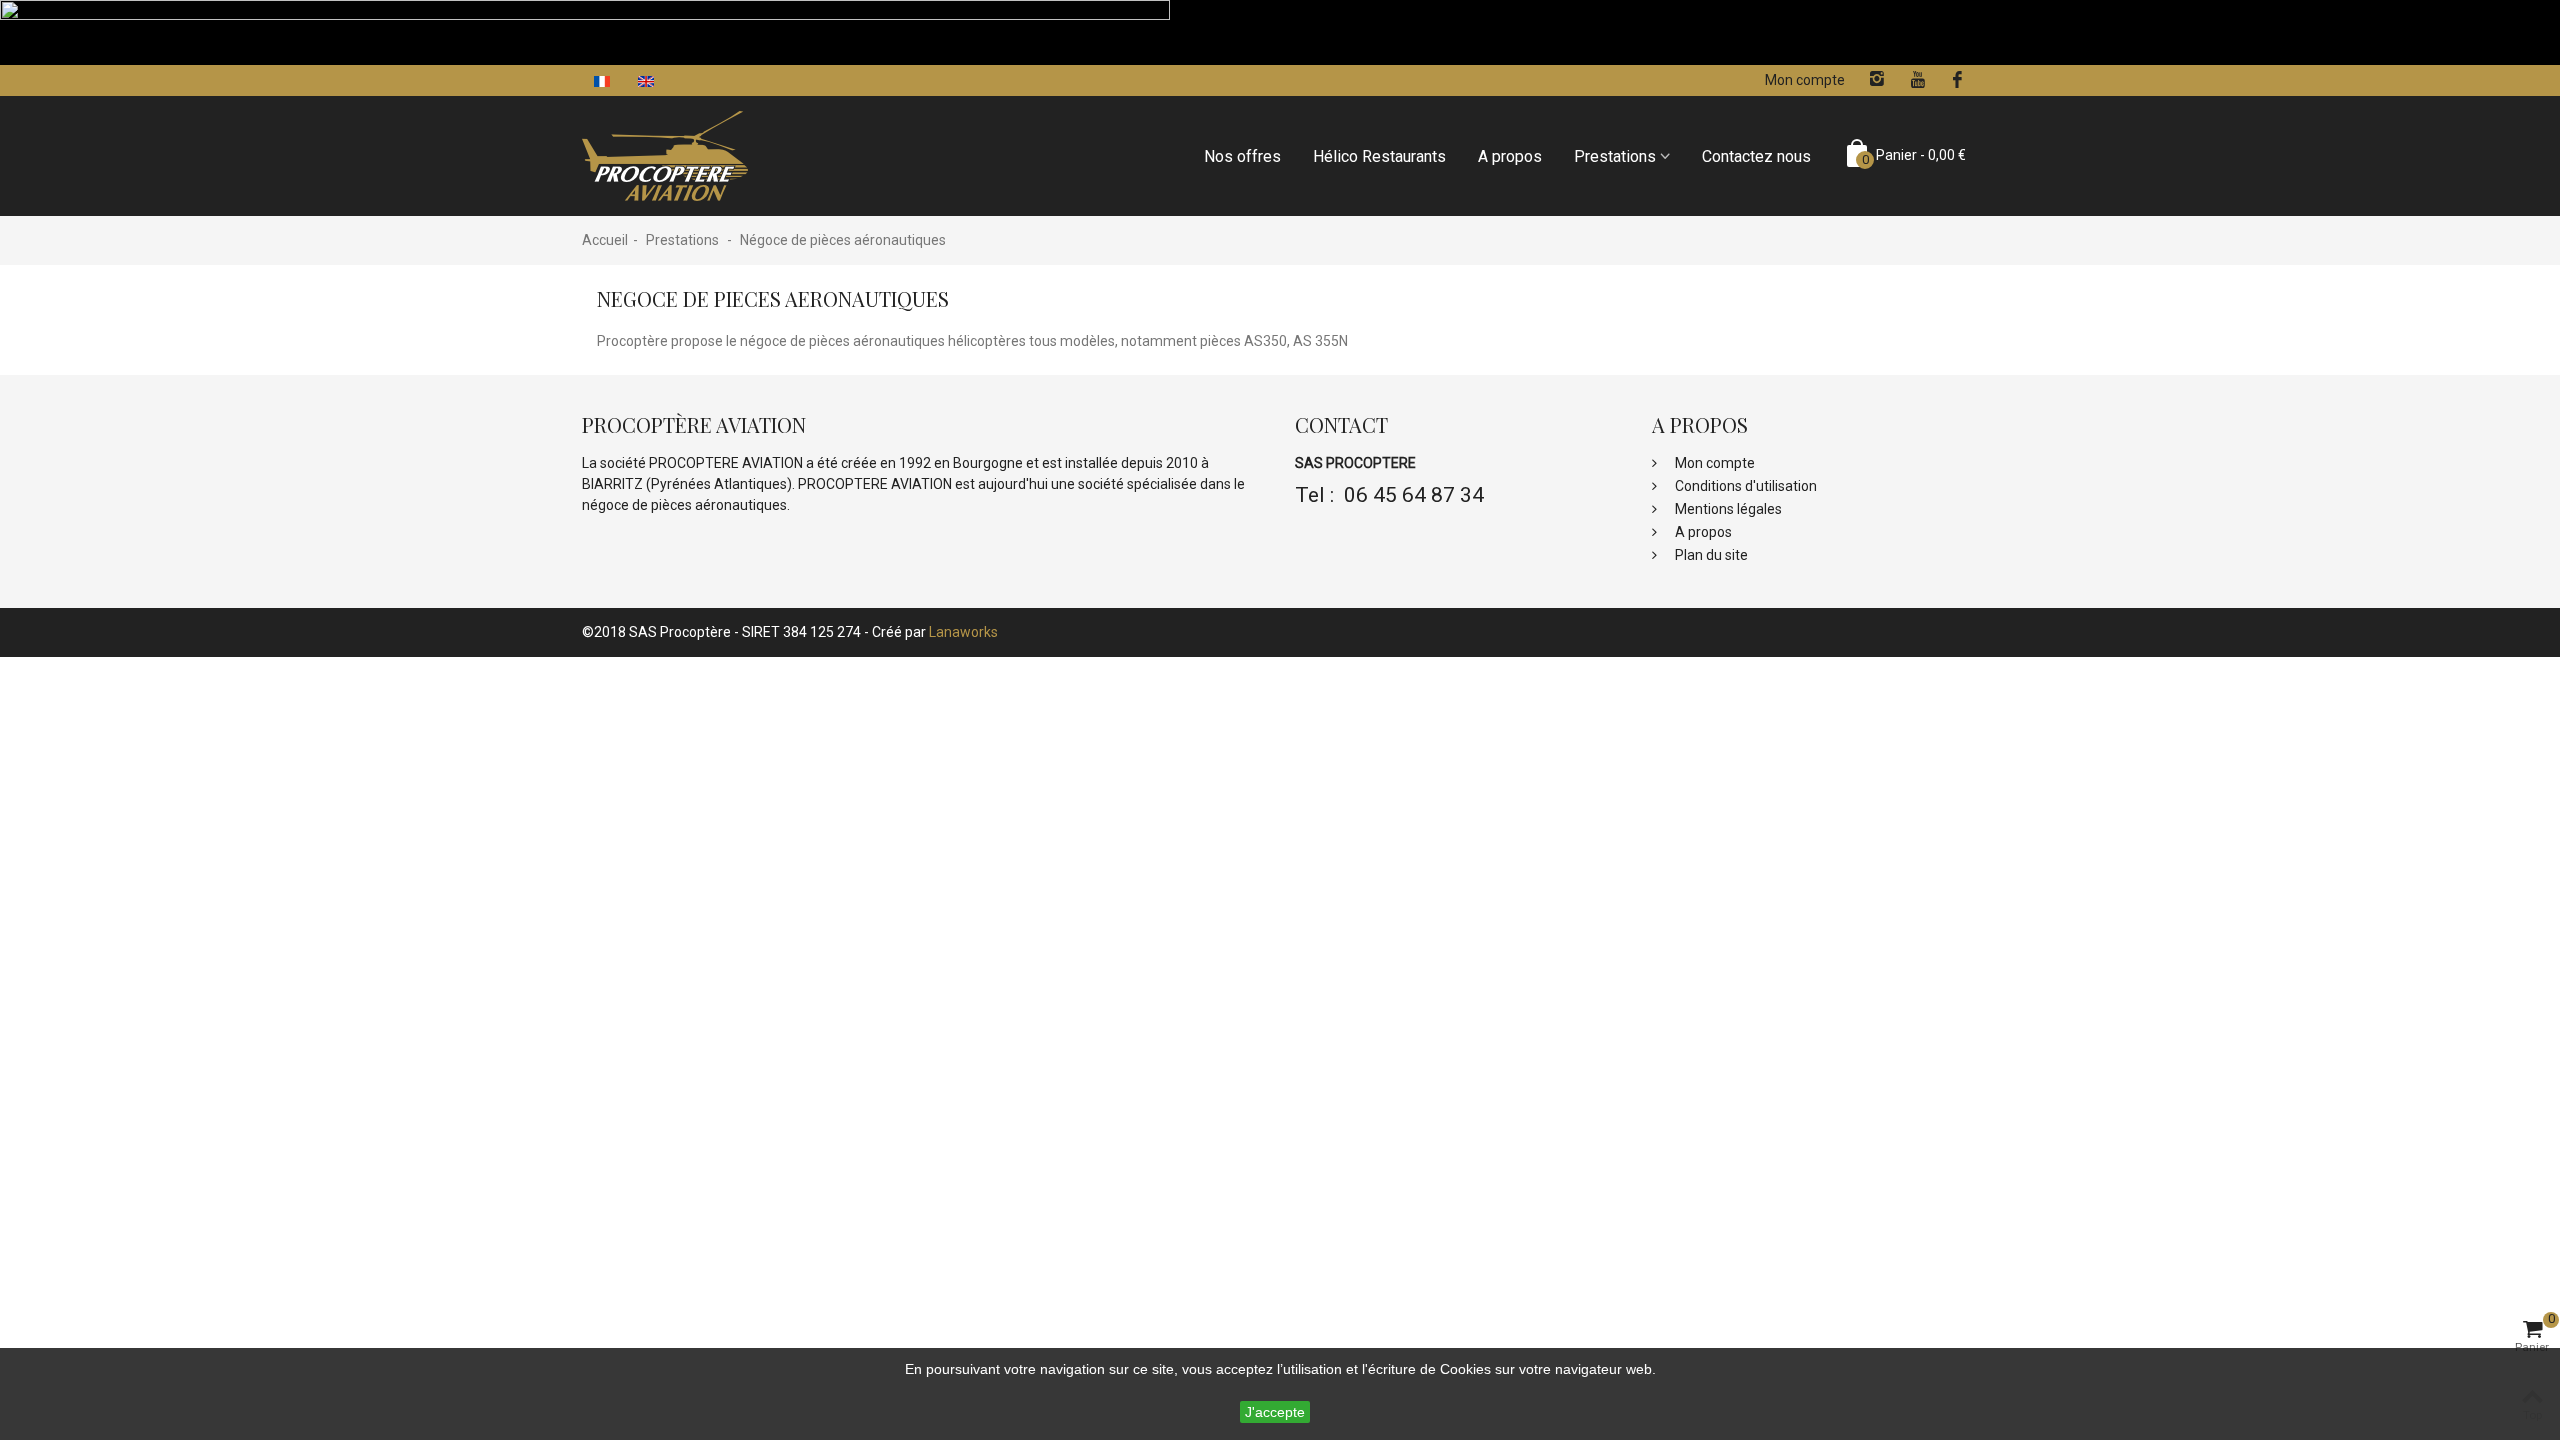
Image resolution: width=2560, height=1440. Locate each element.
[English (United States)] (648, 80)
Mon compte (1713, 463)
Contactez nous (1756, 156)
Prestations (1615, 156)
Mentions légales (1727, 509)
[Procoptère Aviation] (665, 155)
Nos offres (1242, 156)
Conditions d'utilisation (1744, 486)
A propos (1510, 156)
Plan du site (1710, 555)
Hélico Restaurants (1379, 156)
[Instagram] (1877, 80)
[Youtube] (1917, 80)
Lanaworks (963, 632)
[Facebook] (1958, 80)
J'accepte (1275, 1412)
